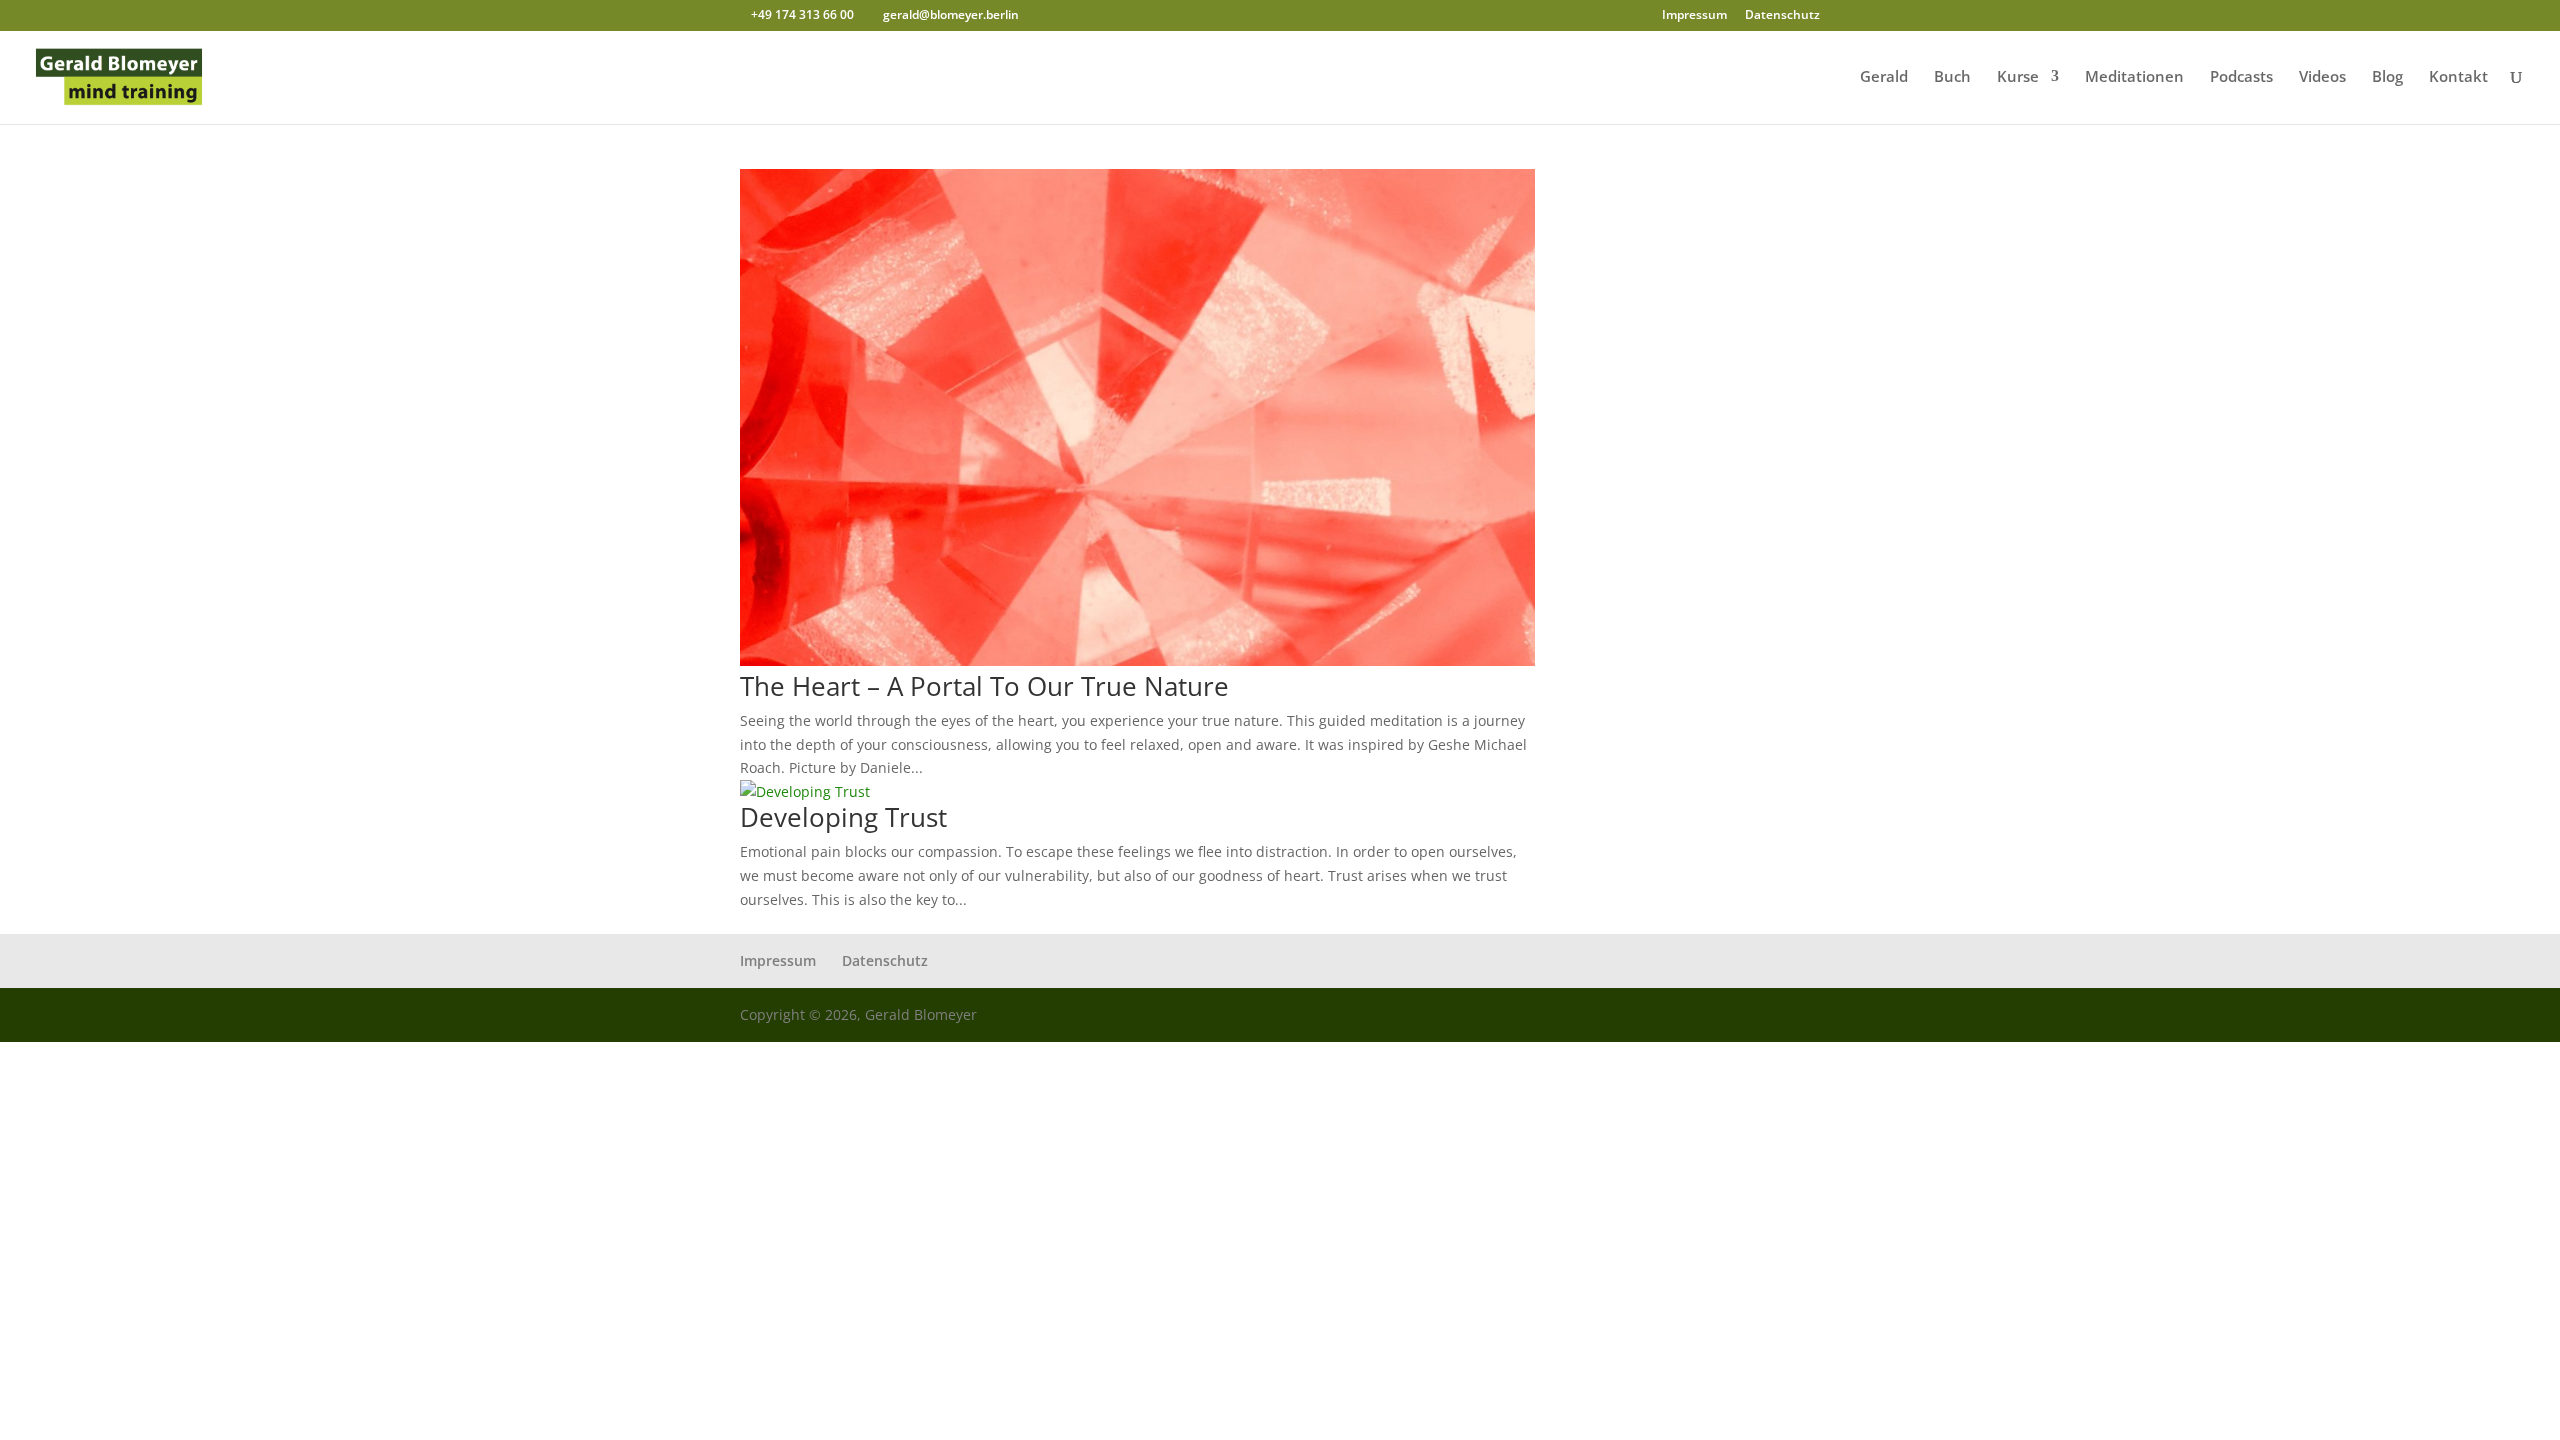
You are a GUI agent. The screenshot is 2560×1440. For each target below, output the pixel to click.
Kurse (2018, 77)
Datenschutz (1782, 16)
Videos (2322, 77)
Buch (1952, 77)
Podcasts (2241, 77)
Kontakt (2458, 77)
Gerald (1884, 77)
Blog (2387, 77)
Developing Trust (843, 817)
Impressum (1694, 16)
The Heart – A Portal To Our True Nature (984, 686)
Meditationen (2134, 77)
